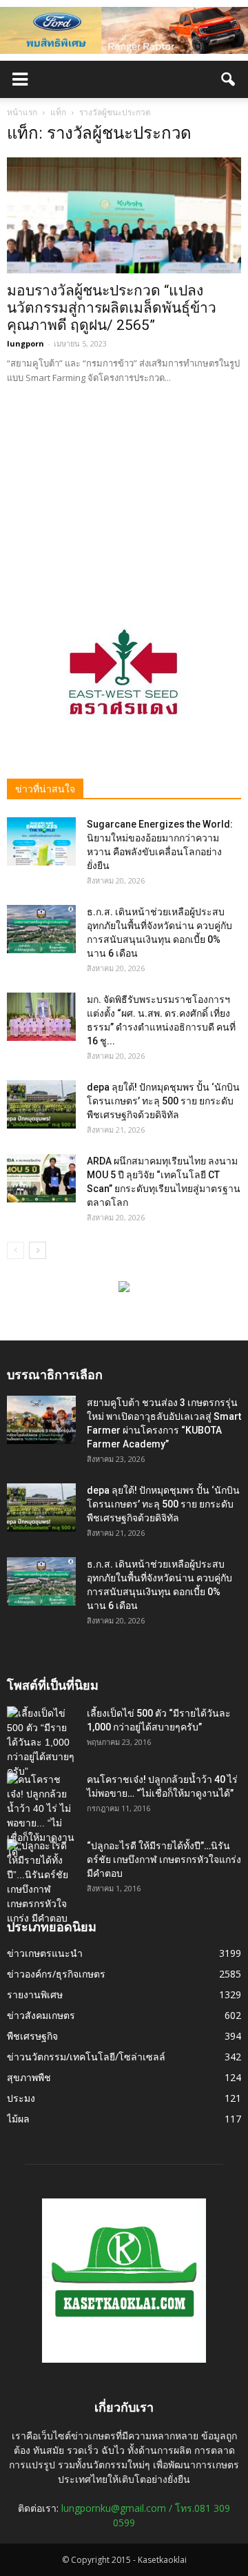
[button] (229, 79)
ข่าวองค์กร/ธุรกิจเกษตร (56, 1974)
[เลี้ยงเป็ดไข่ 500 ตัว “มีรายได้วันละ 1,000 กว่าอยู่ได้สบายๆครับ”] (41, 1743)
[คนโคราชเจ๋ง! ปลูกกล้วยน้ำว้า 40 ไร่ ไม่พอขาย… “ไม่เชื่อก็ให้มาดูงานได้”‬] (41, 1816)
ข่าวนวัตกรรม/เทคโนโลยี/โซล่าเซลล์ (86, 2057)
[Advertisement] (124, 494)
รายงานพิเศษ (35, 1994)
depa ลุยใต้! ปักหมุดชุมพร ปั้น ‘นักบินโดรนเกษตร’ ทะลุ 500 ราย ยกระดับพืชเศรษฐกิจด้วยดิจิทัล (163, 1101)
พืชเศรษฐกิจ (32, 2036)
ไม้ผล (18, 2119)
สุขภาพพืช (29, 2077)
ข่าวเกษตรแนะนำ (45, 1953)
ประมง (21, 2098)
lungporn (25, 343)
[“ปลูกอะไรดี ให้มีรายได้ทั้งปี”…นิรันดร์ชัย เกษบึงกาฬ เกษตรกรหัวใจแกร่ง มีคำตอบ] (41, 1882)
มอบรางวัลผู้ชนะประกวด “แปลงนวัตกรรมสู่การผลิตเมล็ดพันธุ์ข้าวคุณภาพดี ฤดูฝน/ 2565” (112, 308)
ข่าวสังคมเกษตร (41, 2015)
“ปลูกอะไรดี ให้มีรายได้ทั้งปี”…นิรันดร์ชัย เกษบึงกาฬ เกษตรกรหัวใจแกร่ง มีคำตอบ (164, 1860)
